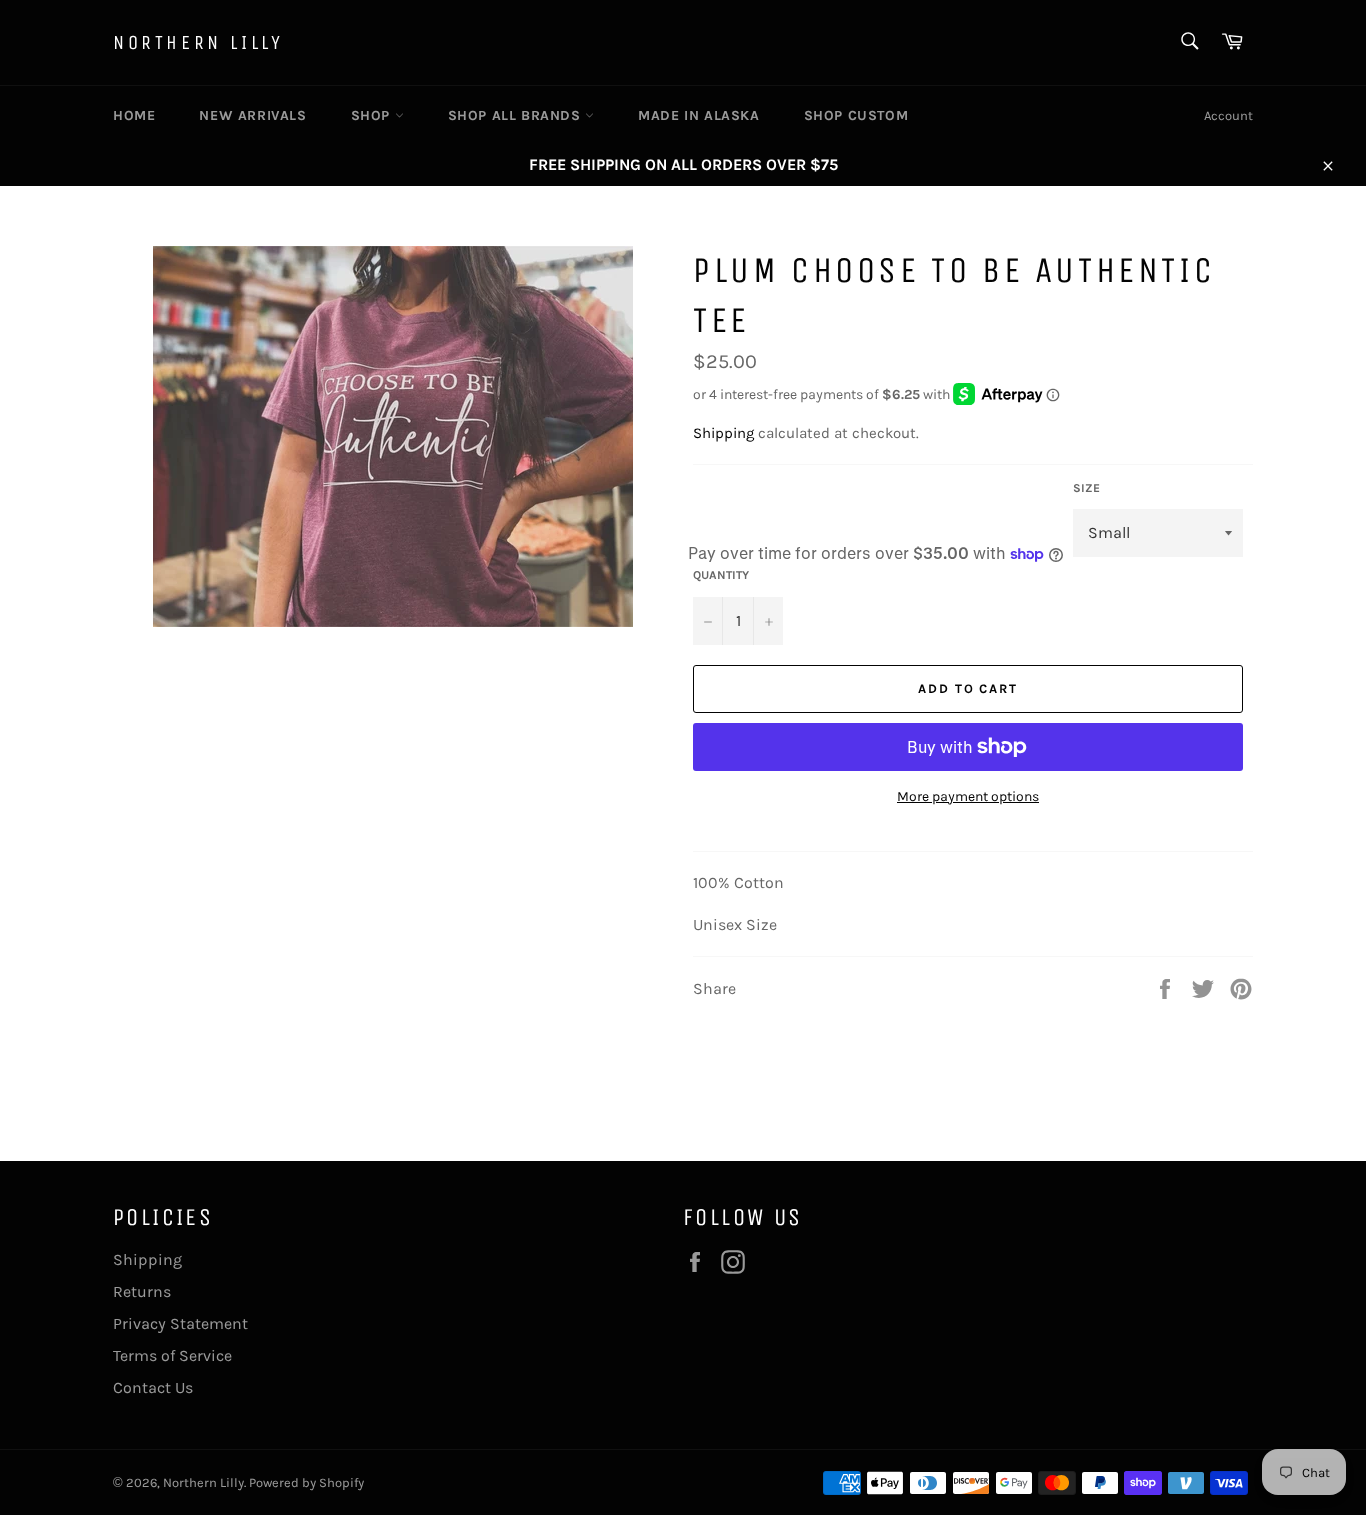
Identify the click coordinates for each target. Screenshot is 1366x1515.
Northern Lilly (198, 42)
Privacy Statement (180, 1323)
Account (1228, 115)
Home (134, 115)
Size (1086, 488)
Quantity (721, 575)
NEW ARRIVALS (252, 115)
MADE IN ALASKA (698, 115)
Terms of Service (172, 1355)
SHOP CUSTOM (856, 115)
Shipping (723, 433)
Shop (373, 115)
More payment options (968, 796)
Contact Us (153, 1387)
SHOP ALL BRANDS (517, 115)
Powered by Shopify (306, 1482)
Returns (142, 1291)
